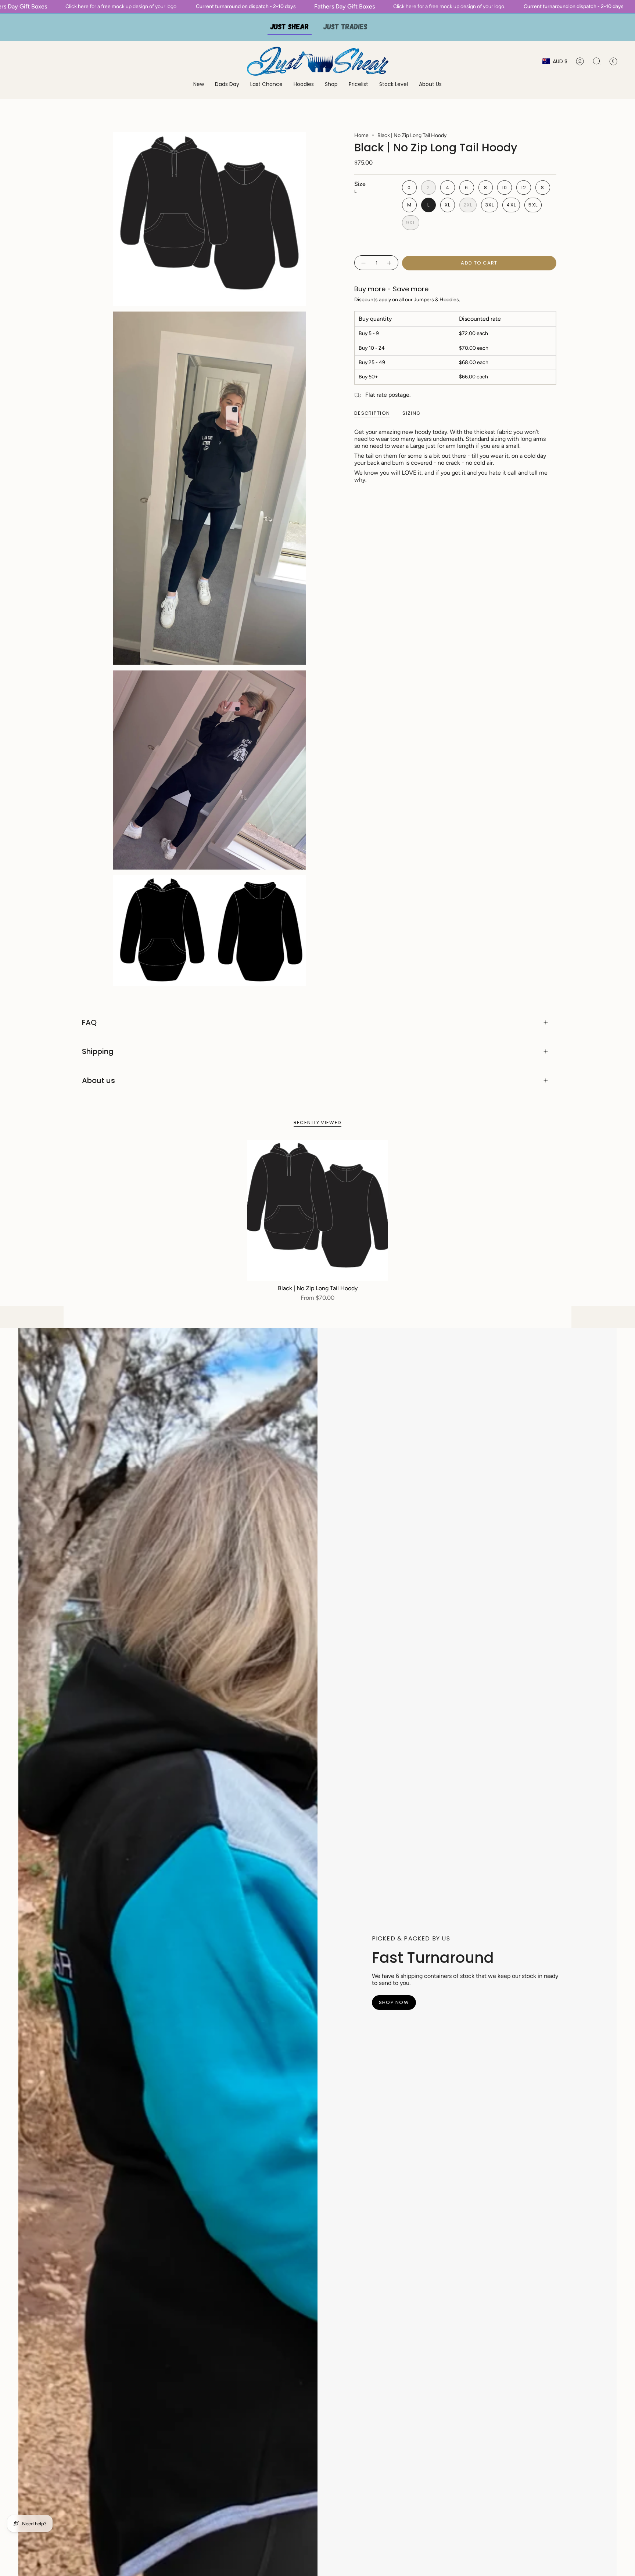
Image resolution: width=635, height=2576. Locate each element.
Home (361, 135)
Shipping (98, 1051)
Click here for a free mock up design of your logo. (121, 6)
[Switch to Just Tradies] (345, 27)
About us (98, 1080)
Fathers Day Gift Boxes (345, 6)
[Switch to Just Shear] (290, 27)
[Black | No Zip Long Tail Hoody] (318, 1210)
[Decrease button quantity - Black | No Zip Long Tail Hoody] (363, 263)
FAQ (89, 1022)
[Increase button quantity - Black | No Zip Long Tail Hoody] (390, 263)
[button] (304, 85)
